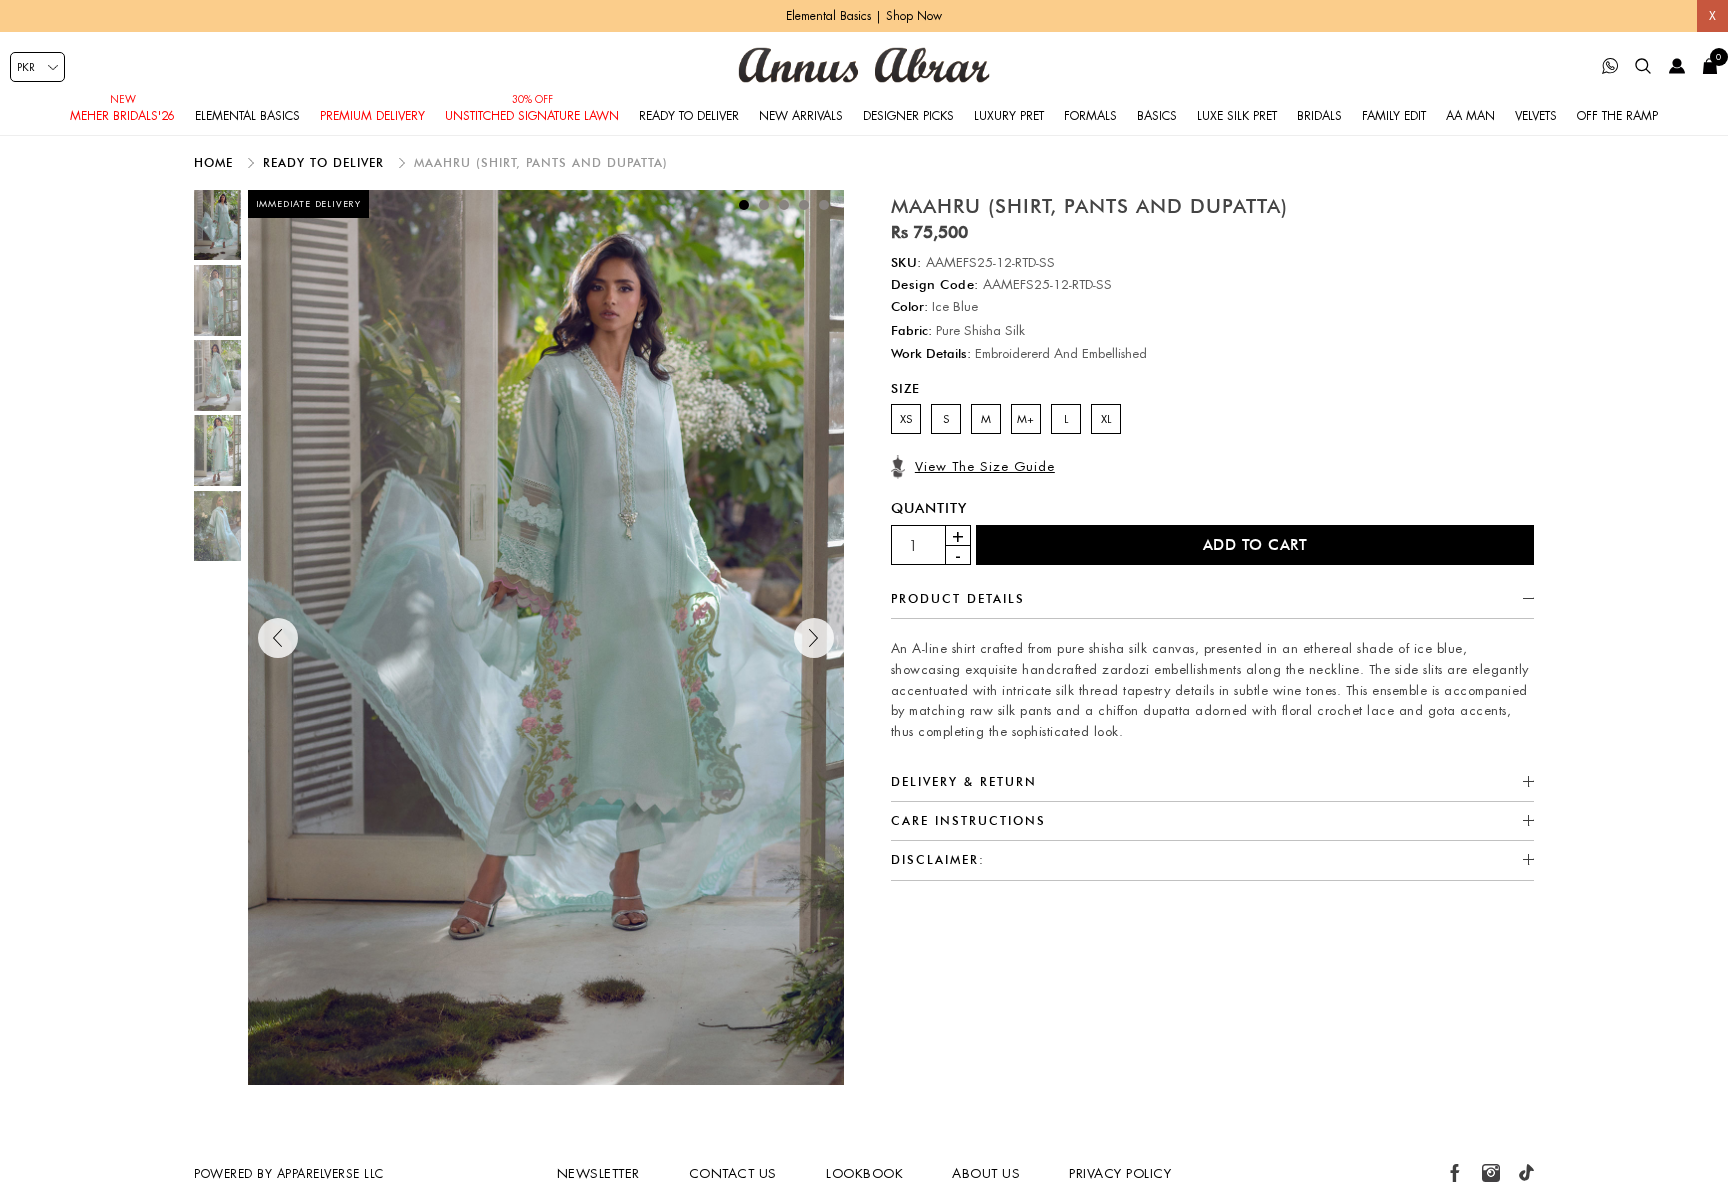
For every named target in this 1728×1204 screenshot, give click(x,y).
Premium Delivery (372, 116)
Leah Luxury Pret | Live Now (864, 16)
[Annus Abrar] (864, 65)
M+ (1025, 419)
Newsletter (598, 1173)
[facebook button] (1455, 1173)
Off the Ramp (1617, 116)
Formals (1090, 116)
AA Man (1470, 116)
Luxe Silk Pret (1237, 116)
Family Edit (1394, 116)
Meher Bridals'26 (122, 116)
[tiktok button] (1526, 1173)
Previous (278, 638)
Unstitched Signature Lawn (532, 116)
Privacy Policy (1120, 1173)
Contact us (733, 1173)
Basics (1157, 116)
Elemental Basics (247, 116)
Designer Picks (908, 116)
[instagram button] (1491, 1173)
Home (216, 162)
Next (814, 638)
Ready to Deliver (689, 116)
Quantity (929, 508)
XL (1106, 419)
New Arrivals (801, 116)
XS (906, 419)
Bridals (1319, 116)
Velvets (1536, 116)
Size (905, 388)
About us (986, 1173)
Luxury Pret (1009, 116)
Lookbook (864, 1173)
